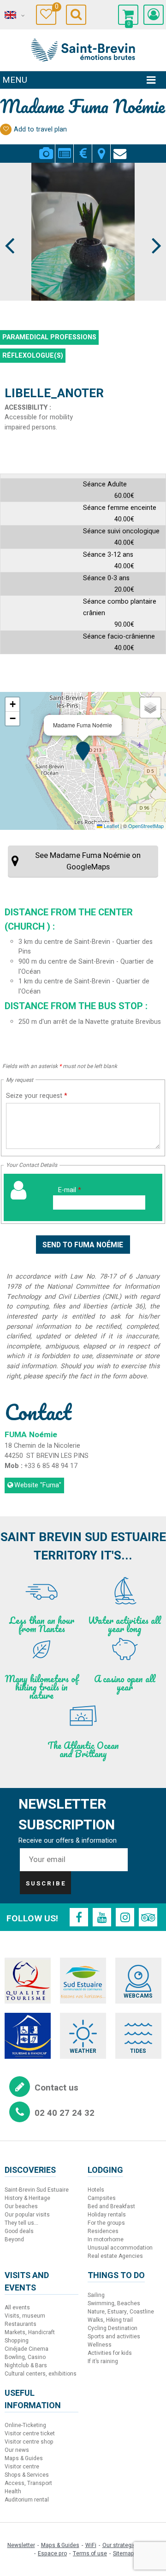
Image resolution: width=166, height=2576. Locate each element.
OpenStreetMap (146, 826)
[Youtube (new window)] (102, 1917)
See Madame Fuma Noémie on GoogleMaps (88, 861)
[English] (14, 15)
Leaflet (111, 826)
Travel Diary (56, 8)
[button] (128, 15)
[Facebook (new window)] (79, 1917)
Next (152, 228)
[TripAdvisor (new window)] (148, 1917)
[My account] (154, 15)
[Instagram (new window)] (125, 1917)
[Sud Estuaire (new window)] (83, 1981)
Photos (46, 148)
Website (38, 1485)
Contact (120, 148)
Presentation (64, 148)
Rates (83, 148)
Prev (10, 228)
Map (101, 148)
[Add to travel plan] (6, 129)
